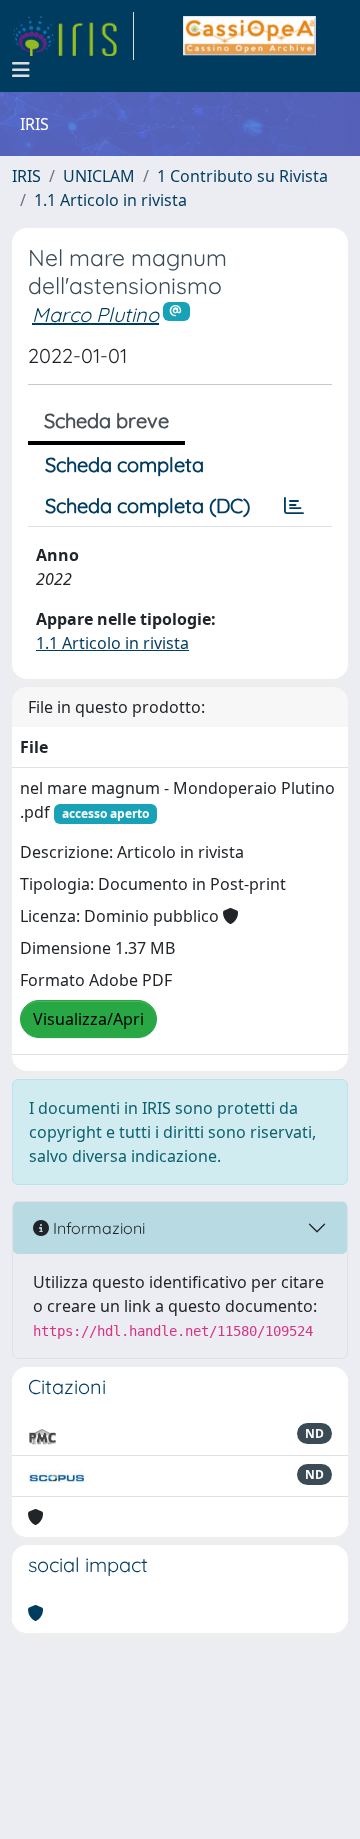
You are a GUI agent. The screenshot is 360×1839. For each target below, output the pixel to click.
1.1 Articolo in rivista (110, 200)
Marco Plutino (95, 314)
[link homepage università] (249, 36)
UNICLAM (99, 176)
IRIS (26, 176)
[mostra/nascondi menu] (21, 70)
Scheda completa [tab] (124, 464)
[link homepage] (73, 36)
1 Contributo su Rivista (242, 176)
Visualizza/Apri (88, 1019)
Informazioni (97, 1228)
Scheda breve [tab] (106, 420)
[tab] (294, 506)
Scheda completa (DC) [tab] (147, 505)
